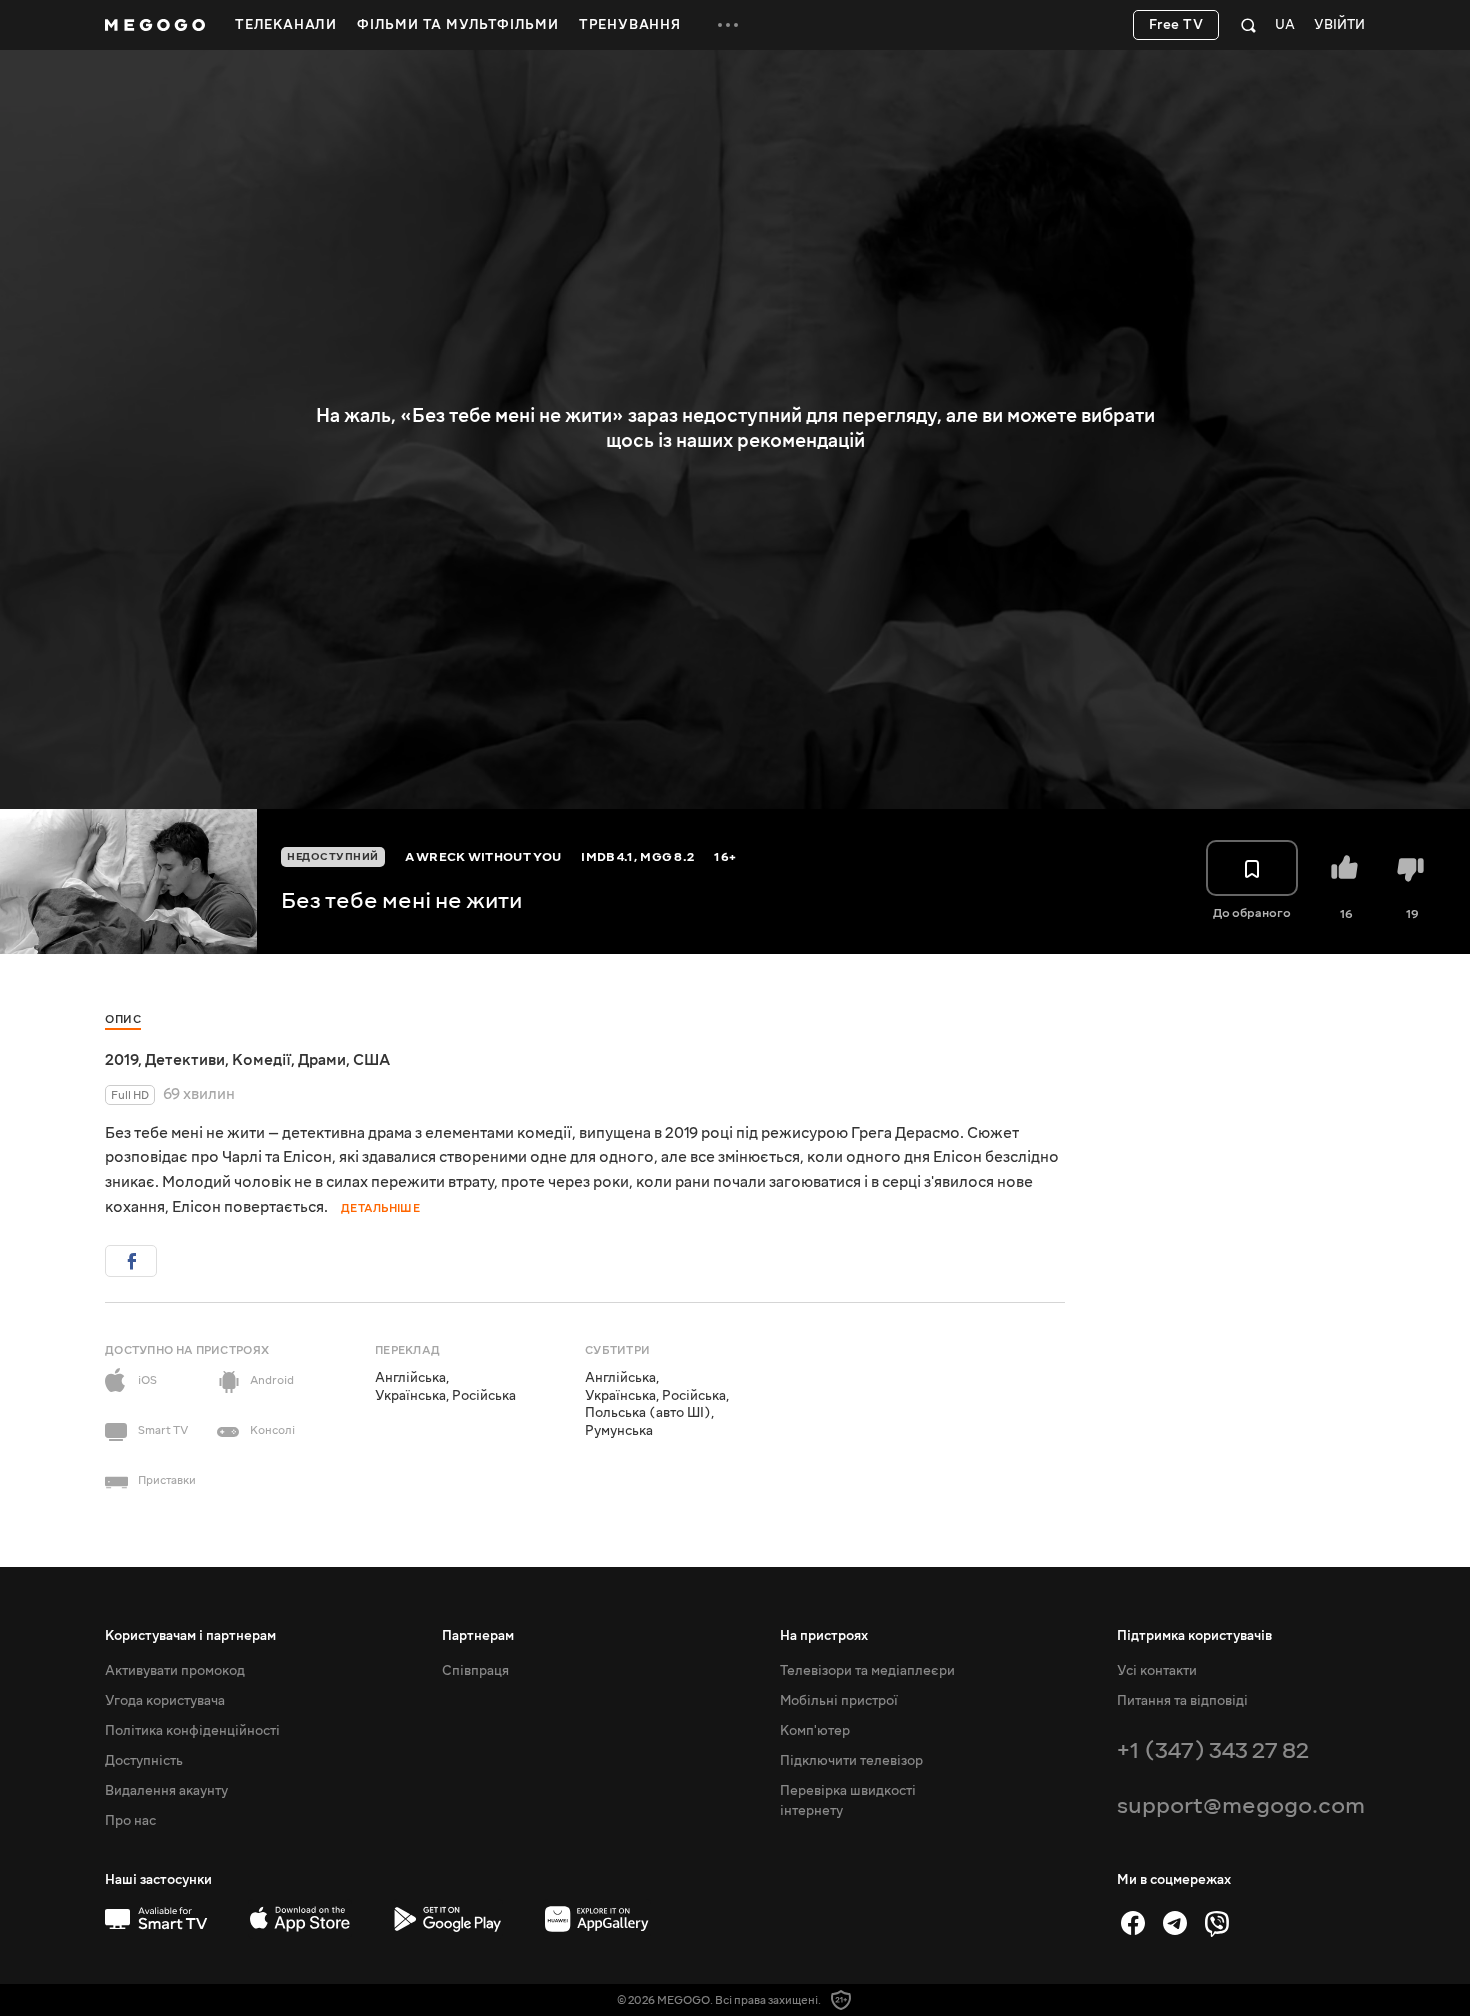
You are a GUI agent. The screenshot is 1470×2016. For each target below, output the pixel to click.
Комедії (261, 1060)
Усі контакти (1157, 1671)
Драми (322, 1060)
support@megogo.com (1241, 1805)
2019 (121, 1060)
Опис (123, 1019)
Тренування (630, 25)
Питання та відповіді (1182, 1701)
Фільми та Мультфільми (458, 25)
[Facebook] (1133, 1923)
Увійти (1339, 25)
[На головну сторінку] (155, 25)
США (371, 1060)
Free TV (1176, 25)
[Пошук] (1248, 25)
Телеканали (286, 25)
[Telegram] (1175, 1923)
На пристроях (824, 1636)
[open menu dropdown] (728, 25)
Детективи (185, 1060)
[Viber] (1217, 1923)
